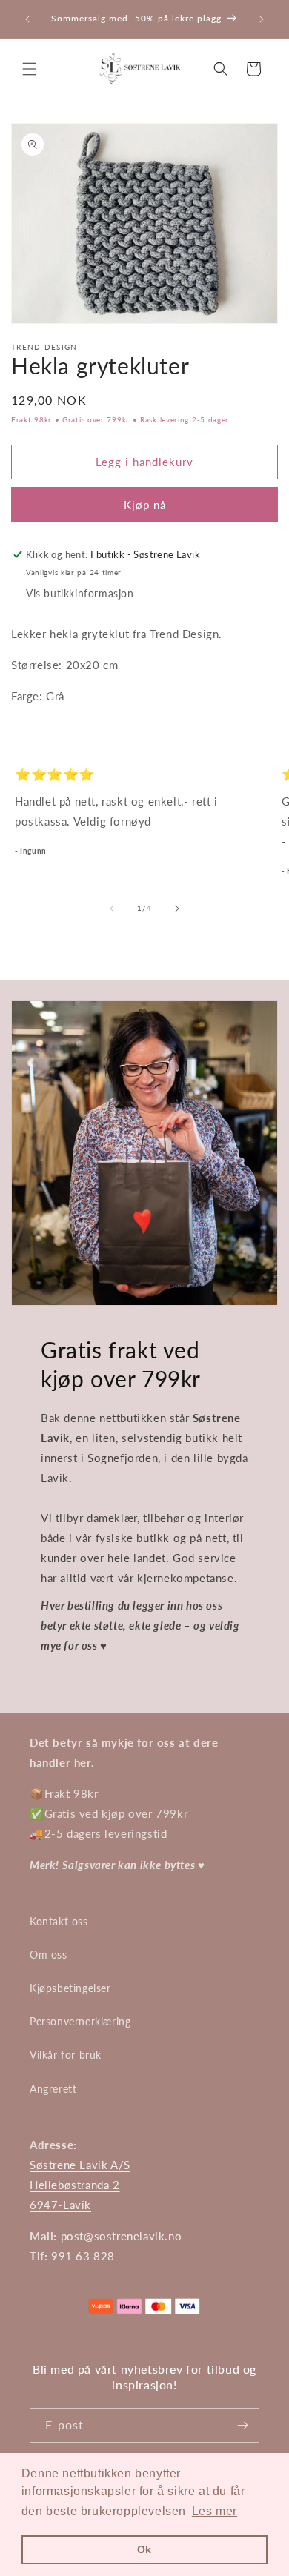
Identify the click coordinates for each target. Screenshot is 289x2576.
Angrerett (53, 2089)
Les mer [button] (215, 2511)
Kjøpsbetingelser (70, 1988)
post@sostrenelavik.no (122, 2236)
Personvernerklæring (80, 2021)
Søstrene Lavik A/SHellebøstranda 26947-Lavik (80, 2185)
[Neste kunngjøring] (262, 19)
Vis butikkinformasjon (80, 593)
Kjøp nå (145, 505)
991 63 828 (83, 2256)
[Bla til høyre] (177, 909)
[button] (30, 69)
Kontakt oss (59, 1921)
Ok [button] (144, 2549)
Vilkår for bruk (66, 2055)
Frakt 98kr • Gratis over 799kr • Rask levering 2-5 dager (120, 419)
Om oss (49, 1955)
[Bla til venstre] (112, 909)
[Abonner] (242, 2425)
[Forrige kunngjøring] (27, 19)
